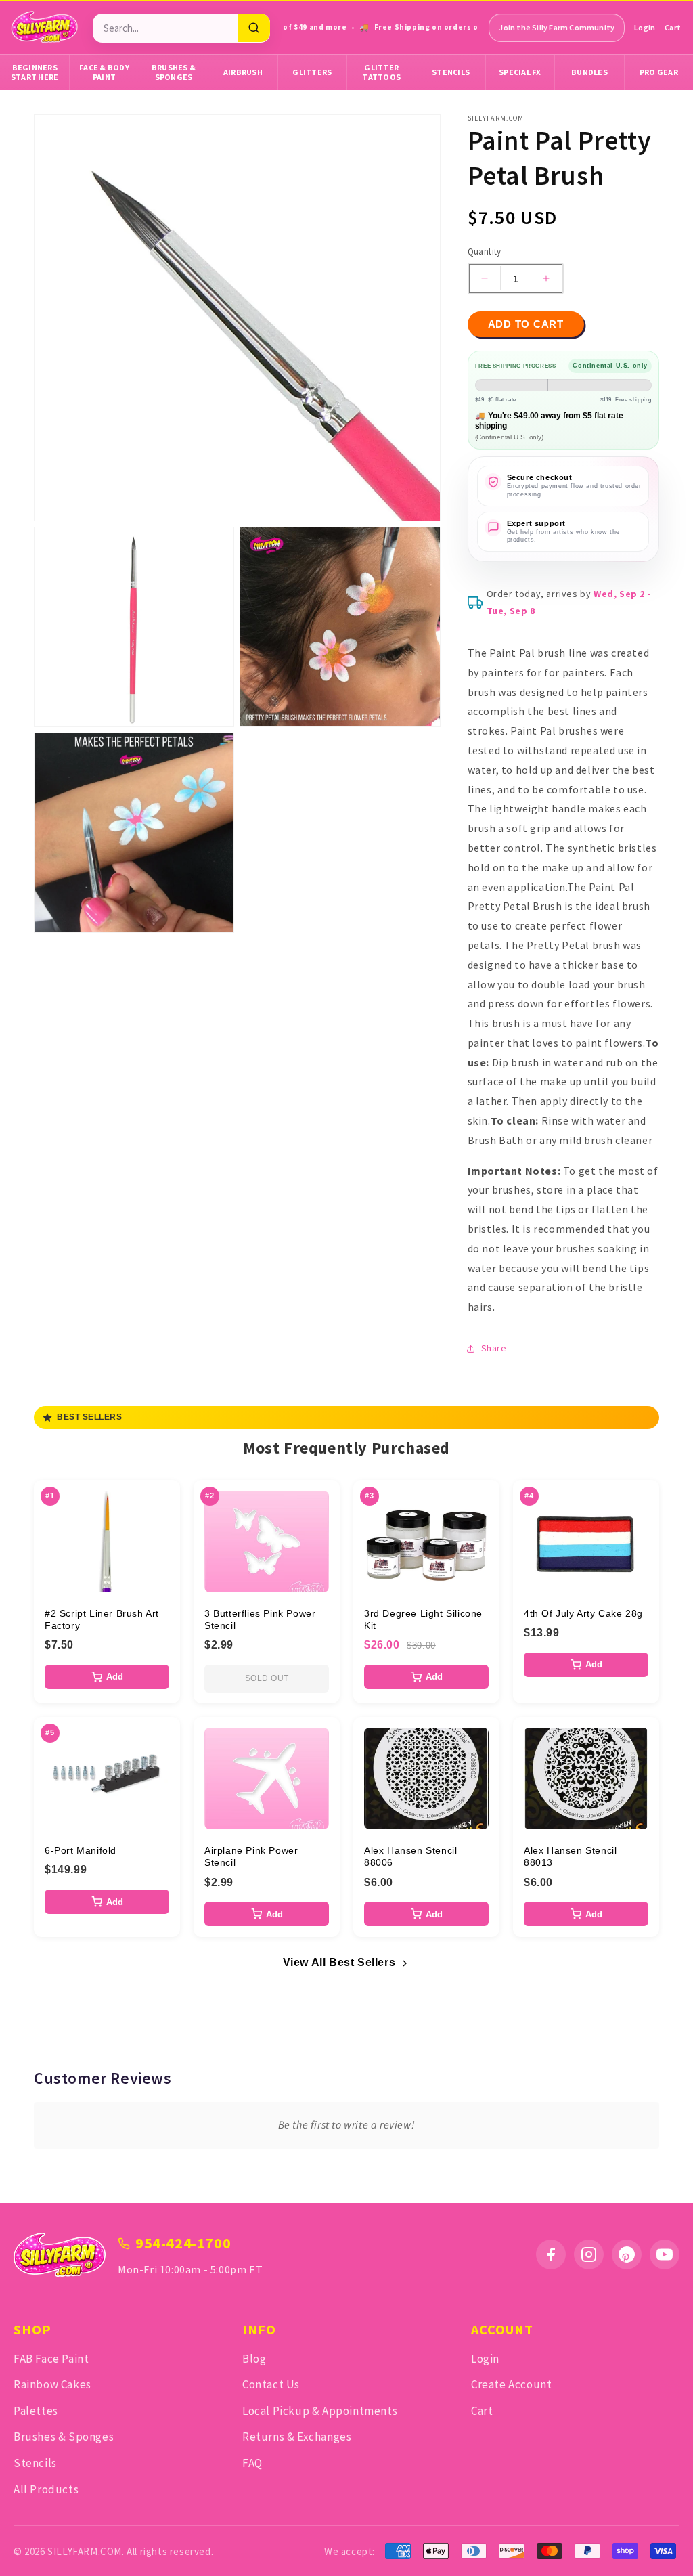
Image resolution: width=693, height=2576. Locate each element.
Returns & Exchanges (297, 2437)
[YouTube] (665, 2254)
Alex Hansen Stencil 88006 (410, 1856)
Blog (254, 2359)
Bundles (589, 72)
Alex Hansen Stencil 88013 (570, 1856)
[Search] (254, 28)
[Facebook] (551, 2254)
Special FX (520, 72)
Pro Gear (659, 72)
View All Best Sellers (339, 1962)
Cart (673, 27)
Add (115, 1677)
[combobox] (165, 28)
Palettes (36, 2411)
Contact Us (271, 2384)
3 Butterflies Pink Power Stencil (260, 1619)
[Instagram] (589, 2254)
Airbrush (243, 72)
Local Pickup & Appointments (320, 2411)
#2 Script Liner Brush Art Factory (102, 1619)
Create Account (511, 2384)
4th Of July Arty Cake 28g (583, 1613)
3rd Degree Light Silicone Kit (423, 1619)
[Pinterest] (627, 2254)
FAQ (252, 2463)
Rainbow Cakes (52, 2384)
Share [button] (494, 1348)
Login (645, 27)
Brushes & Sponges (174, 72)
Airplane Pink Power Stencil (251, 1856)
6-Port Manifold (81, 1850)
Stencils (451, 72)
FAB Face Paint (51, 2359)
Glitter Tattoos (381, 72)
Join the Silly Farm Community (557, 27)
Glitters (312, 72)
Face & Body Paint (104, 72)
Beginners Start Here (35, 72)
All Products (46, 2489)
